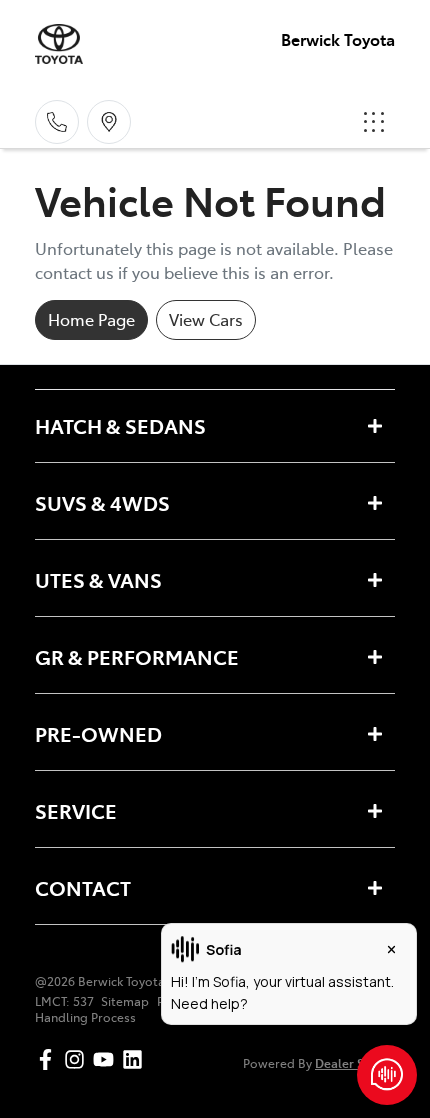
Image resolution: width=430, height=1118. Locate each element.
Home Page (91, 319)
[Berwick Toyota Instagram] (78, 1059)
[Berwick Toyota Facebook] (49, 1059)
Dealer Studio (355, 1062)
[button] (374, 122)
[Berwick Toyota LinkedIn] (136, 1059)
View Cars (206, 319)
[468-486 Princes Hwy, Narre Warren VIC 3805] (109, 122)
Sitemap (125, 1001)
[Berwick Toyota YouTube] (107, 1059)
